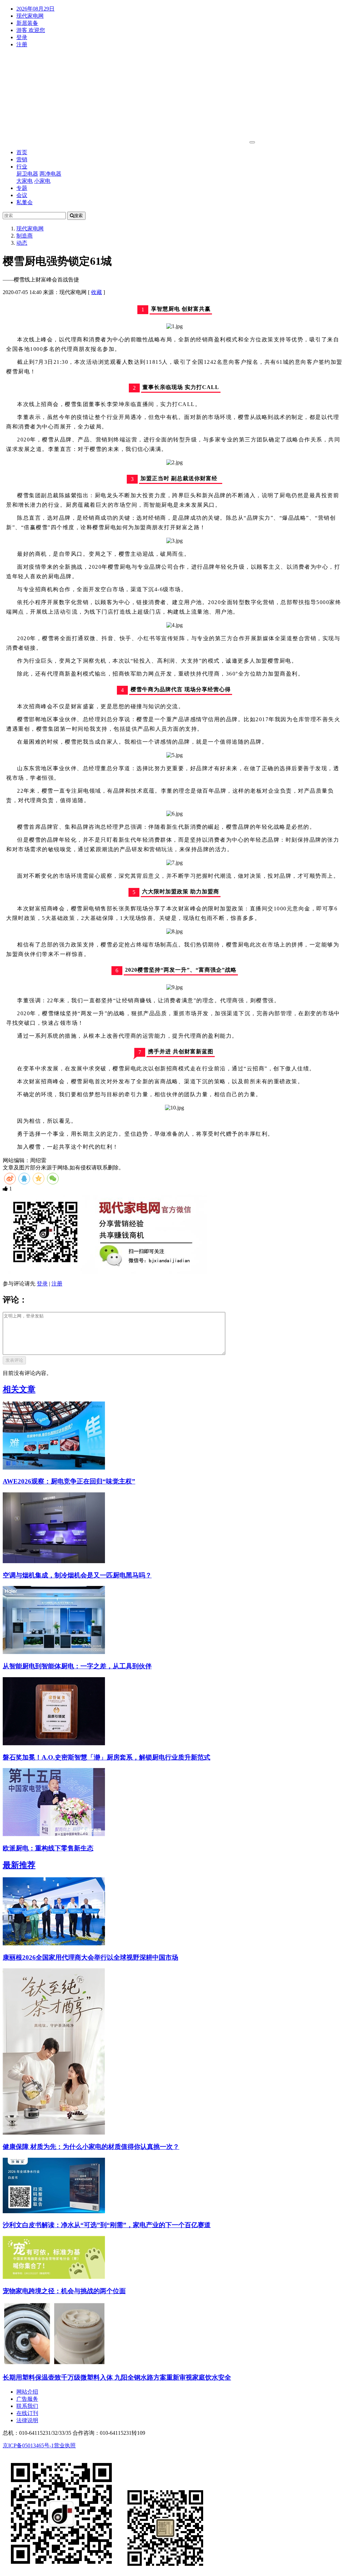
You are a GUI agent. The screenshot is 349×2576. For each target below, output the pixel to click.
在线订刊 (27, 2413)
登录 (22, 37)
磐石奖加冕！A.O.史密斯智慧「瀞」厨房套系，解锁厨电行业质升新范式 (107, 1757)
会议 (22, 195)
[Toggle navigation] (252, 142)
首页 (22, 152)
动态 (22, 243)
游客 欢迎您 (31, 30)
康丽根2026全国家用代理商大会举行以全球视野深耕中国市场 (90, 1957)
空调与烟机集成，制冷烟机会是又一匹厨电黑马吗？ (77, 1575)
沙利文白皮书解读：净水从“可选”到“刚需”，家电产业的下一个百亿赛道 (107, 2225)
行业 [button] (22, 167)
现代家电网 (30, 16)
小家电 (42, 181)
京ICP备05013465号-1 (28, 2445)
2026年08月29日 (35, 9)
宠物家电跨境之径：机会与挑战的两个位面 (64, 2291)
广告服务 (27, 2399)
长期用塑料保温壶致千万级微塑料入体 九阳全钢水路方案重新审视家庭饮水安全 (117, 2377)
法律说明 (27, 2420)
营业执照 (65, 2445)
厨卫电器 (27, 174)
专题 (22, 188)
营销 (22, 159)
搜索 (78, 216)
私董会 (25, 202)
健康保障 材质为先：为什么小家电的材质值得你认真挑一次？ (91, 2147)
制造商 (25, 236)
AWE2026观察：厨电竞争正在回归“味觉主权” (69, 1481)
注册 (22, 44)
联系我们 (27, 2406)
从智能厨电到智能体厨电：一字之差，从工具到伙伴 (77, 1666)
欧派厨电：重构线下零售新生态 (48, 1848)
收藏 (96, 292)
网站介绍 (27, 2392)
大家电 (25, 181)
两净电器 (50, 174)
